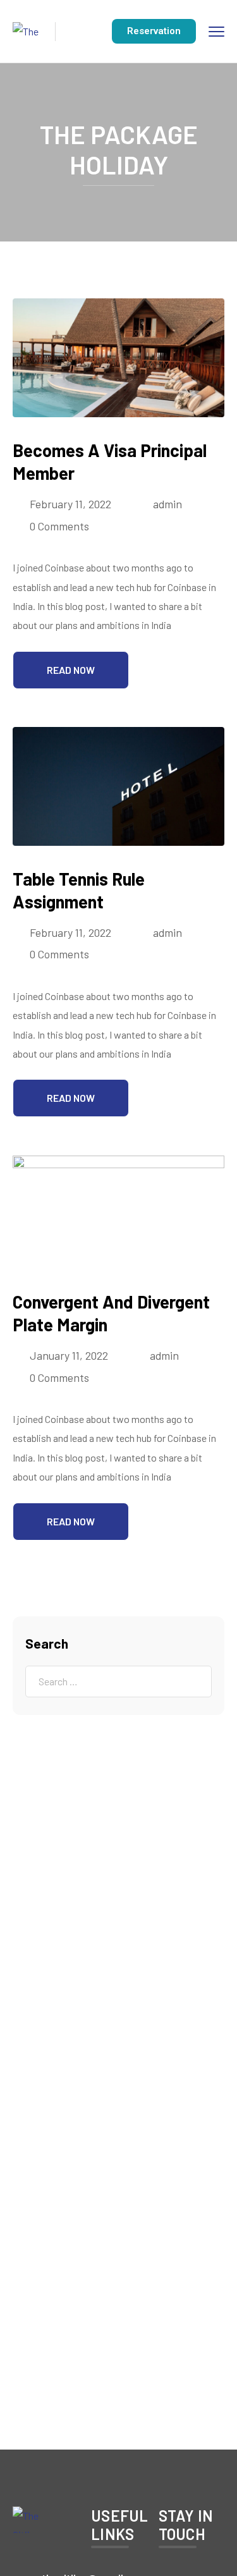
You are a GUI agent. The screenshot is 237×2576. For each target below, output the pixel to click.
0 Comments (59, 526)
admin (167, 504)
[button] (154, 31)
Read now (71, 670)
